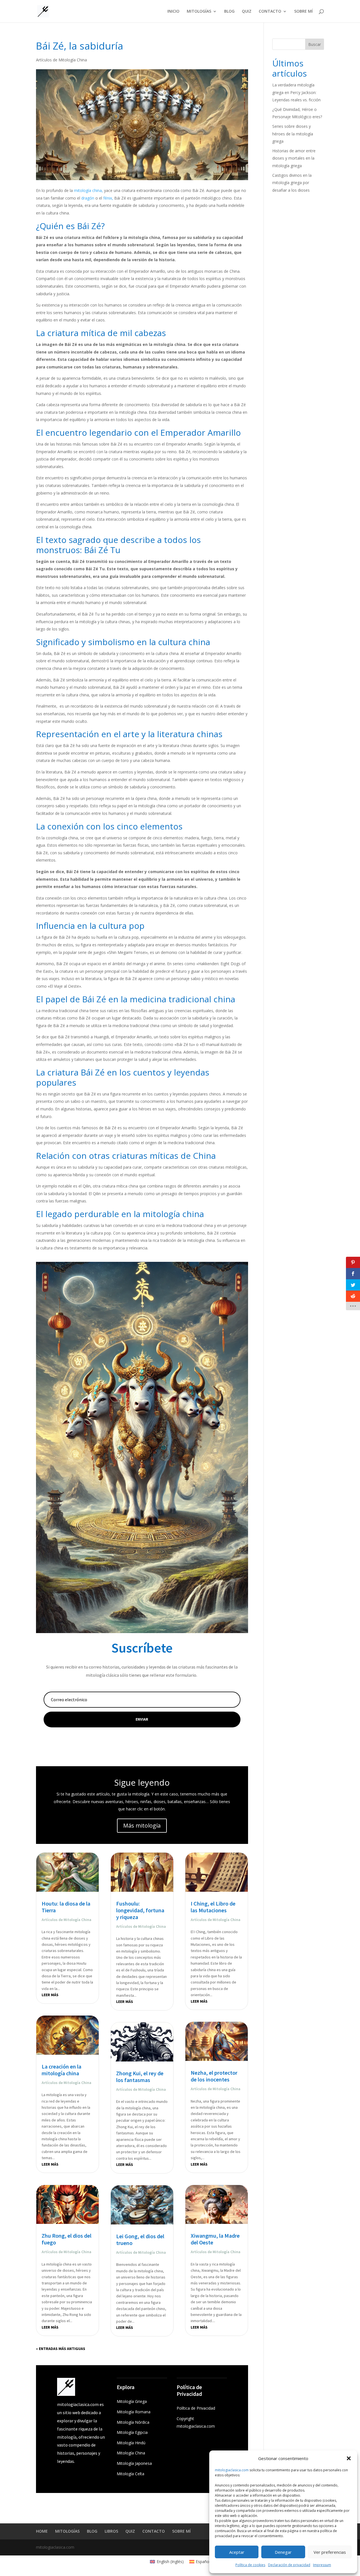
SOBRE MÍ (303, 12)
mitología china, (88, 190)
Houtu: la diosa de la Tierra (66, 1907)
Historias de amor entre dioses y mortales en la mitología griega (294, 158)
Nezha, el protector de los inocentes (214, 2076)
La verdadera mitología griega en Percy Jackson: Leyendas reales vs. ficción (296, 92)
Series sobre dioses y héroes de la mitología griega (293, 134)
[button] (349, 2458)
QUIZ (247, 12)
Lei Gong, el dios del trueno (140, 2240)
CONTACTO (270, 12)
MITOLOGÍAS (199, 12)
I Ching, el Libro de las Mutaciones (213, 1907)
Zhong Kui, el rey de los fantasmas (140, 2077)
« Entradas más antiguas (61, 2349)
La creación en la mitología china (61, 2070)
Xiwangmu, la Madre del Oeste (215, 2239)
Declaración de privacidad (289, 2565)
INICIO (173, 12)
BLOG (229, 12)
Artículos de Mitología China (61, 60)
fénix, (108, 198)
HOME (42, 2531)
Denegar (283, 2552)
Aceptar (237, 2552)
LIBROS (111, 2531)
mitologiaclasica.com (232, 2470)
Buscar (315, 44)
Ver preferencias (330, 2552)
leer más (50, 1995)
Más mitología (142, 1825)
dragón (88, 198)
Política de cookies (250, 2565)
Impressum (322, 2565)
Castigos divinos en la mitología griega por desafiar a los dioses (292, 183)
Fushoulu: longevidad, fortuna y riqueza (140, 1910)
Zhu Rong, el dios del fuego (67, 2239)
